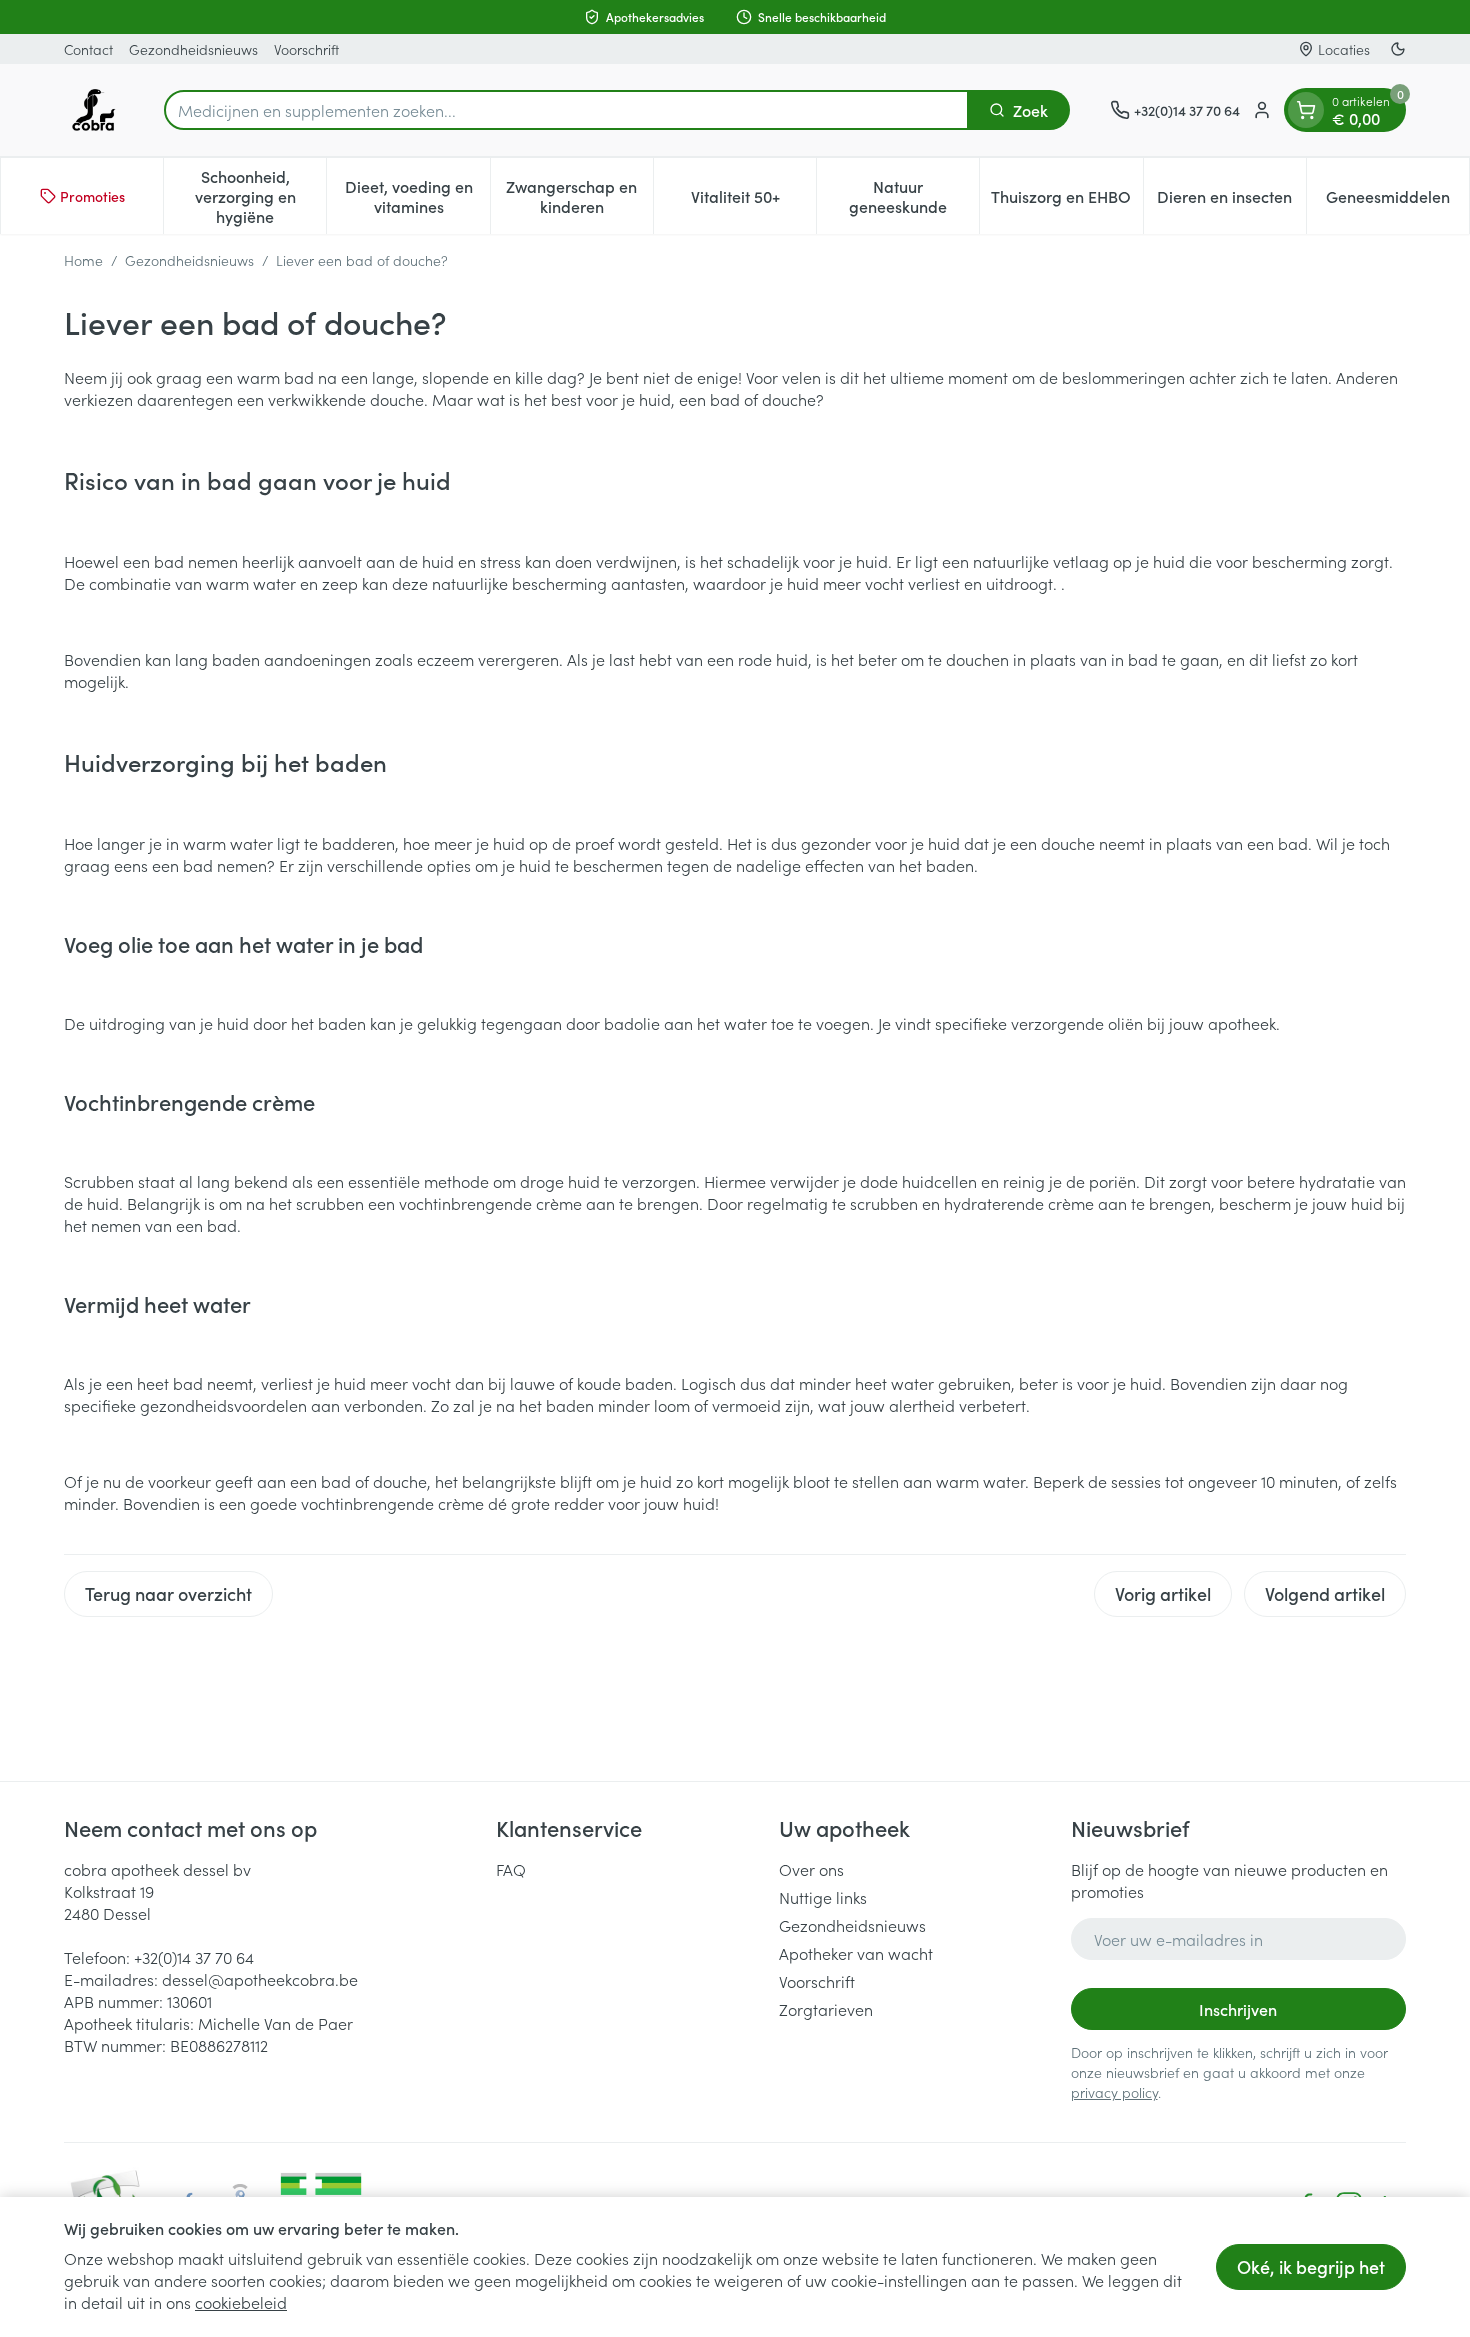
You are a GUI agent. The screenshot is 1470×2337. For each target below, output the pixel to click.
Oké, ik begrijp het (1311, 2266)
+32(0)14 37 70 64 (194, 1957)
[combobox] (566, 110)
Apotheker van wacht (856, 1953)
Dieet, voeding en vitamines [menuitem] (417, 196)
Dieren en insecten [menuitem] (1231, 201)
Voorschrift (306, 49)
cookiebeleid (241, 2302)
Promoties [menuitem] (92, 196)
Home (83, 260)
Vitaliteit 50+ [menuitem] (753, 201)
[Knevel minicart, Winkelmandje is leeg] (1306, 110)
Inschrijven (1238, 2009)
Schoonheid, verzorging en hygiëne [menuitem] (260, 196)
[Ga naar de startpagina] (94, 110)
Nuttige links (823, 1897)
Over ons (811, 1869)
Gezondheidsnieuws (193, 49)
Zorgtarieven (826, 2009)
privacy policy (1114, 2092)
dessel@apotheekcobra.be (260, 1979)
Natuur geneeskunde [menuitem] (914, 196)
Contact (88, 49)
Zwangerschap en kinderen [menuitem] (579, 196)
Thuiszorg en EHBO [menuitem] (1066, 201)
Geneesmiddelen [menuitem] (1397, 201)
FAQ (511, 1869)
